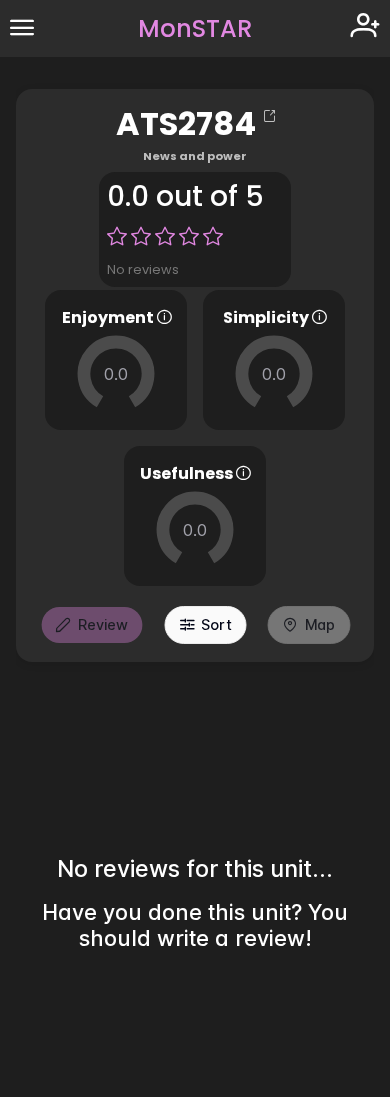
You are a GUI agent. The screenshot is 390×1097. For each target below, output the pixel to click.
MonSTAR (195, 28)
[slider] (116, 374)
